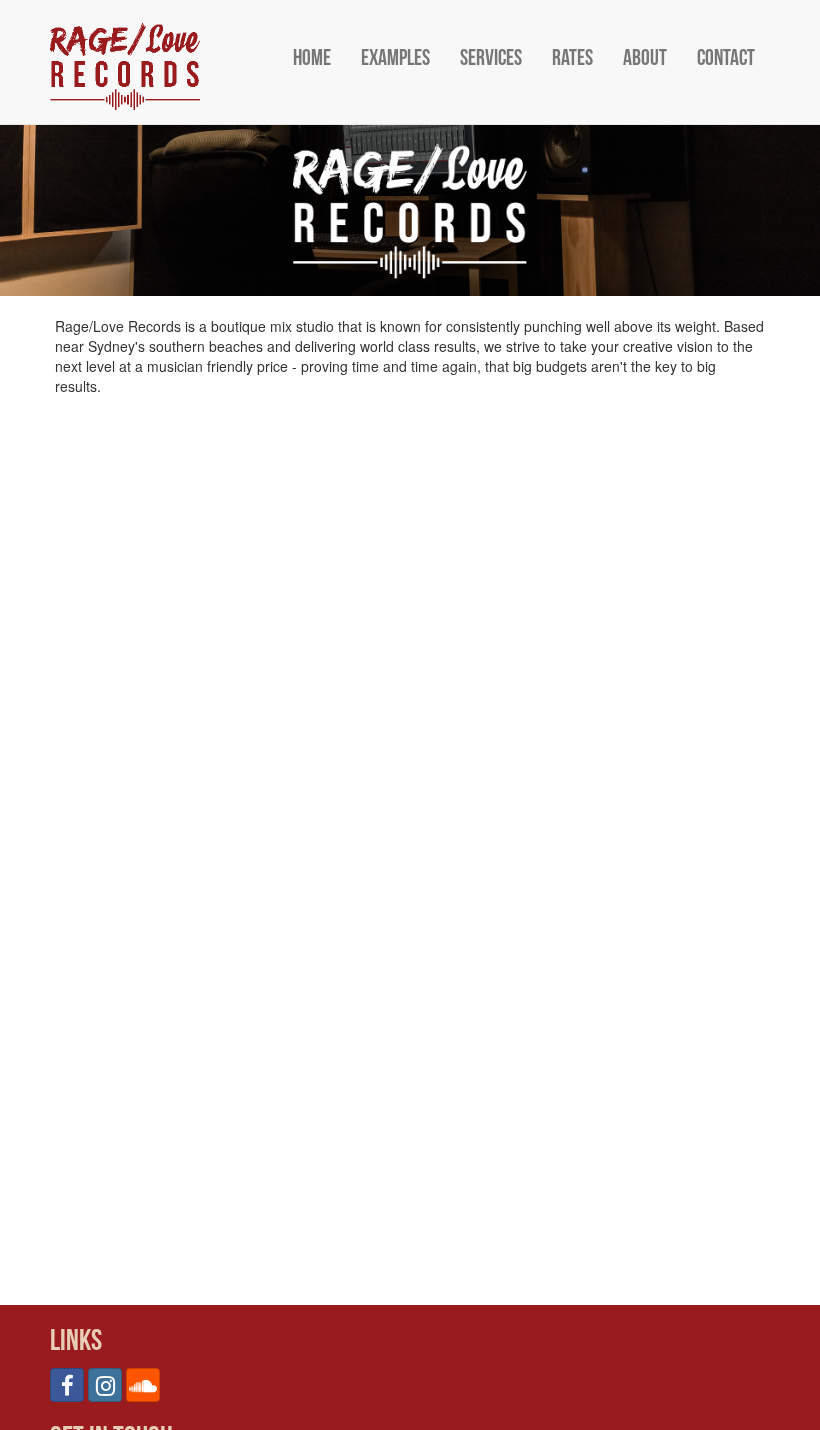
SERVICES (491, 58)
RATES (572, 58)
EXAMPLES (395, 58)
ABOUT (645, 58)
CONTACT (726, 58)
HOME (312, 58)
